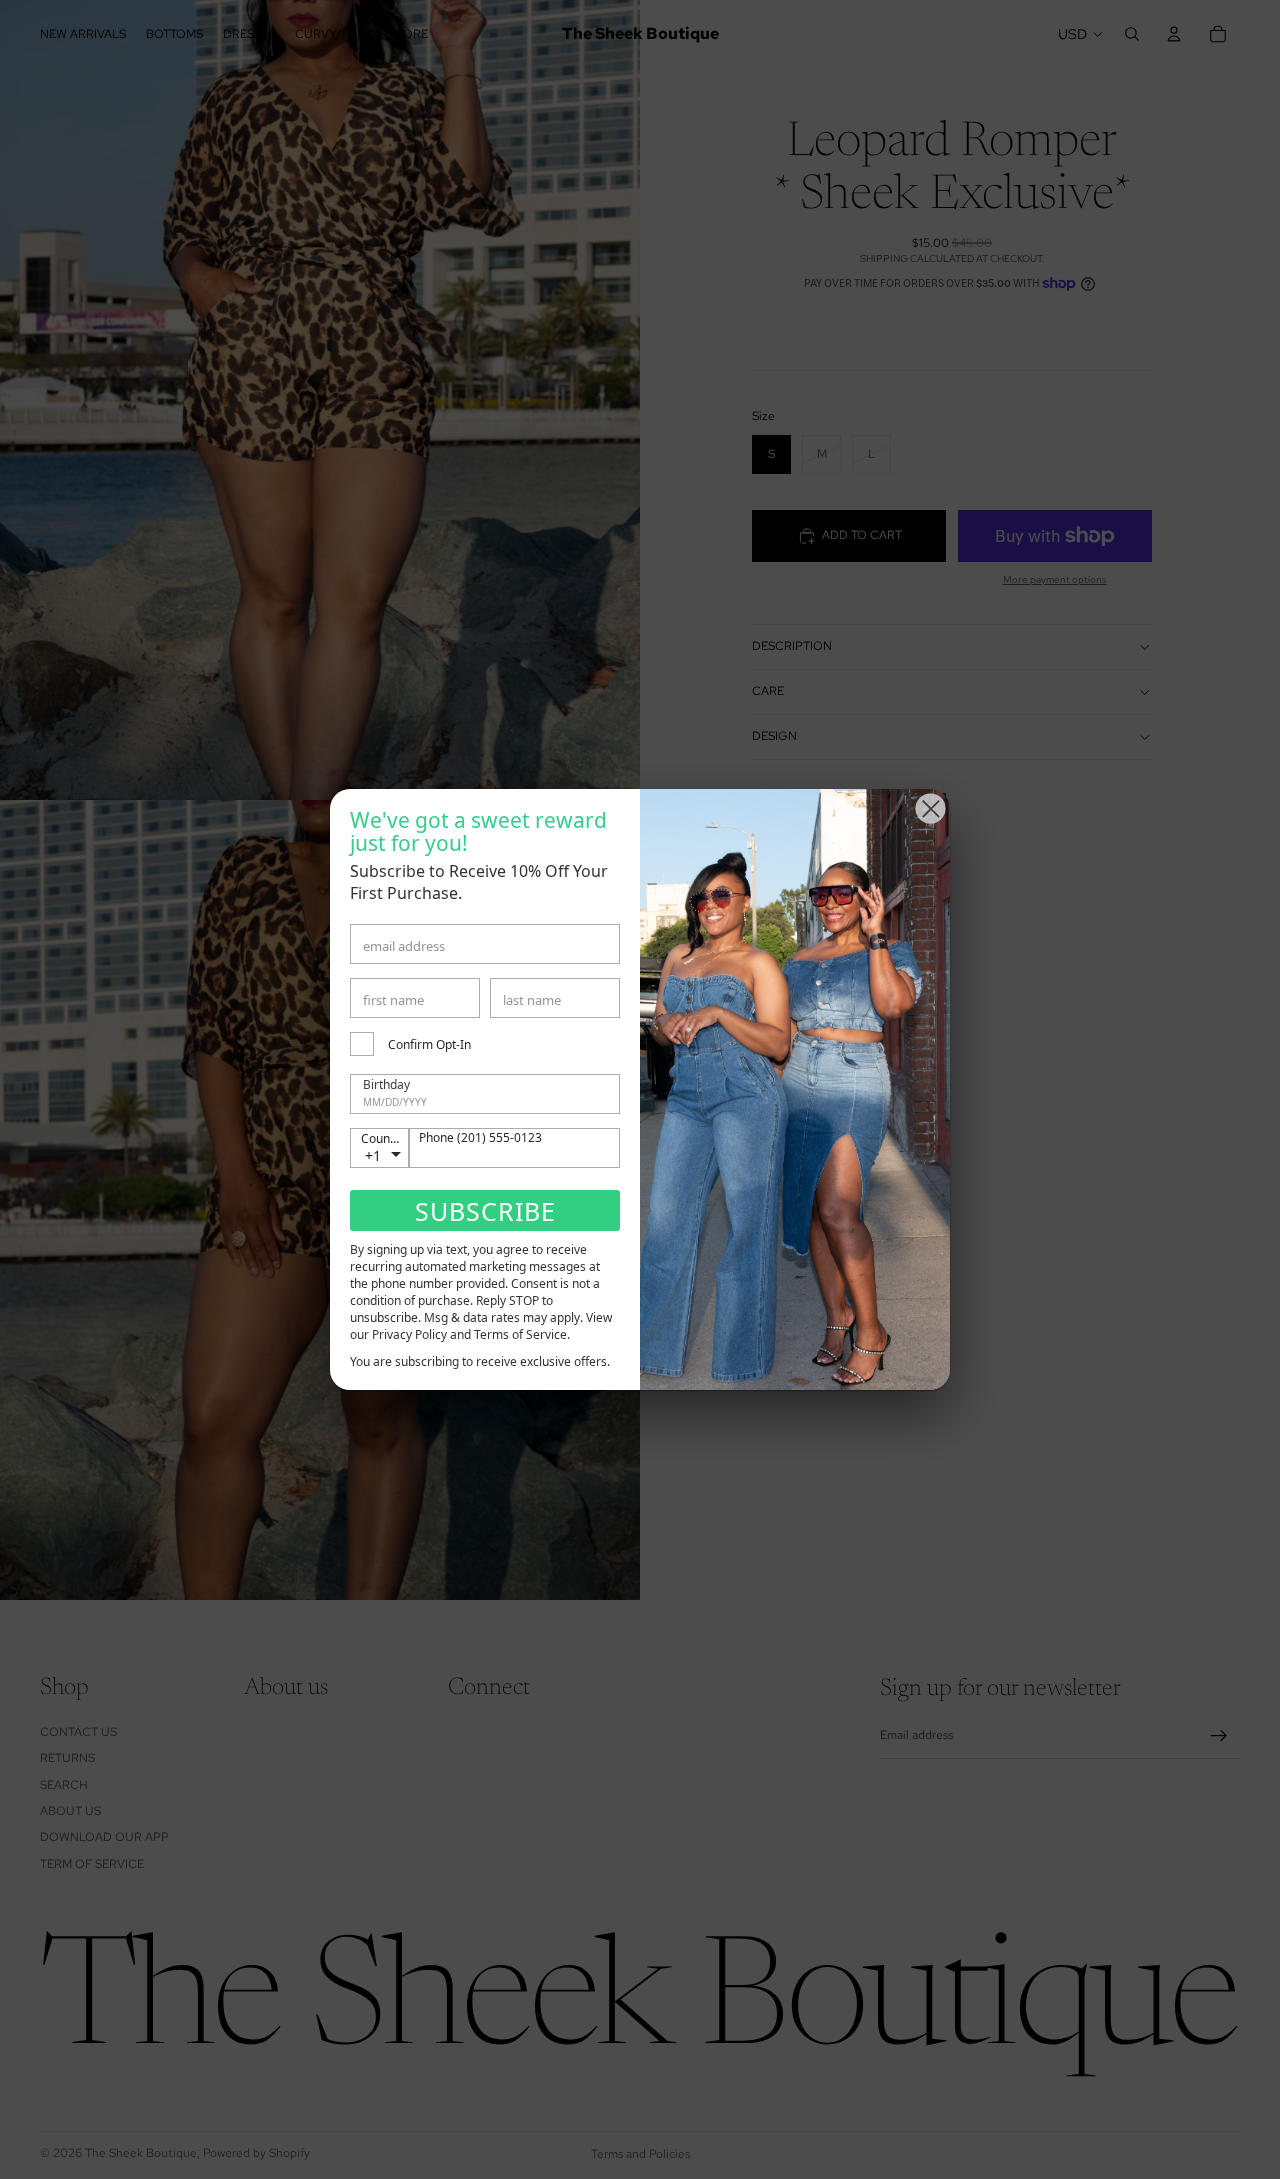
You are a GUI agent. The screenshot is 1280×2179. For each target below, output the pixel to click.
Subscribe (485, 1211)
